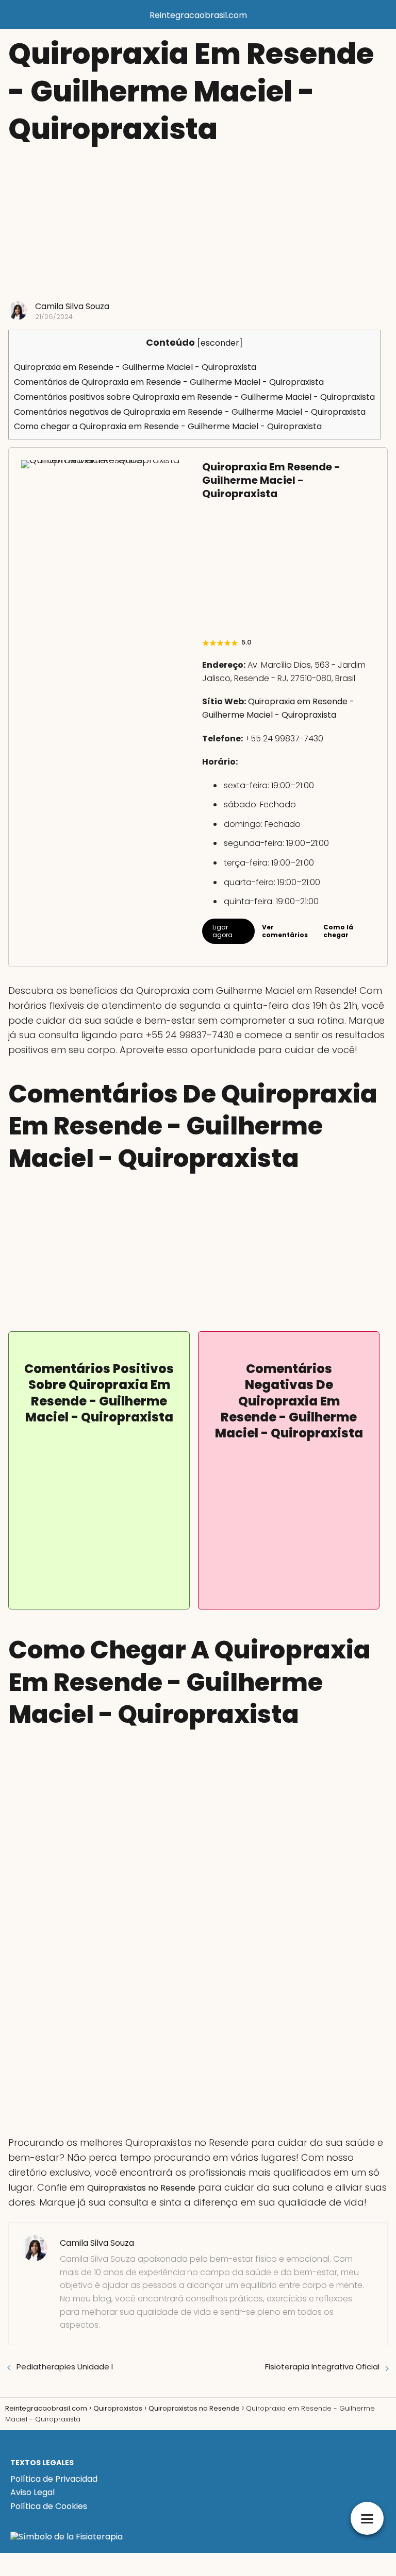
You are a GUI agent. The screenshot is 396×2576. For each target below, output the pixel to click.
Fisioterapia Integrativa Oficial (322, 2367)
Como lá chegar (338, 931)
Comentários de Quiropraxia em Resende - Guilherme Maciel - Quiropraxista (169, 382)
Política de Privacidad (54, 2479)
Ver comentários (285, 931)
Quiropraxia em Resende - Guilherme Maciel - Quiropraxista (135, 367)
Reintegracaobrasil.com (198, 15)
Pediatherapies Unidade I (65, 2367)
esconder (220, 343)
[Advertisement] (198, 224)
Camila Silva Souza (72, 306)
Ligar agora (222, 931)
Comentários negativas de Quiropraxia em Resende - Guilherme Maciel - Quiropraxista (190, 412)
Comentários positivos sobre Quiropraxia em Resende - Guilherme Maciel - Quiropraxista (194, 397)
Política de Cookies (49, 2506)
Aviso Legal (32, 2492)
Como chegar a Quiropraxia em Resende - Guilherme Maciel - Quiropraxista (168, 426)
